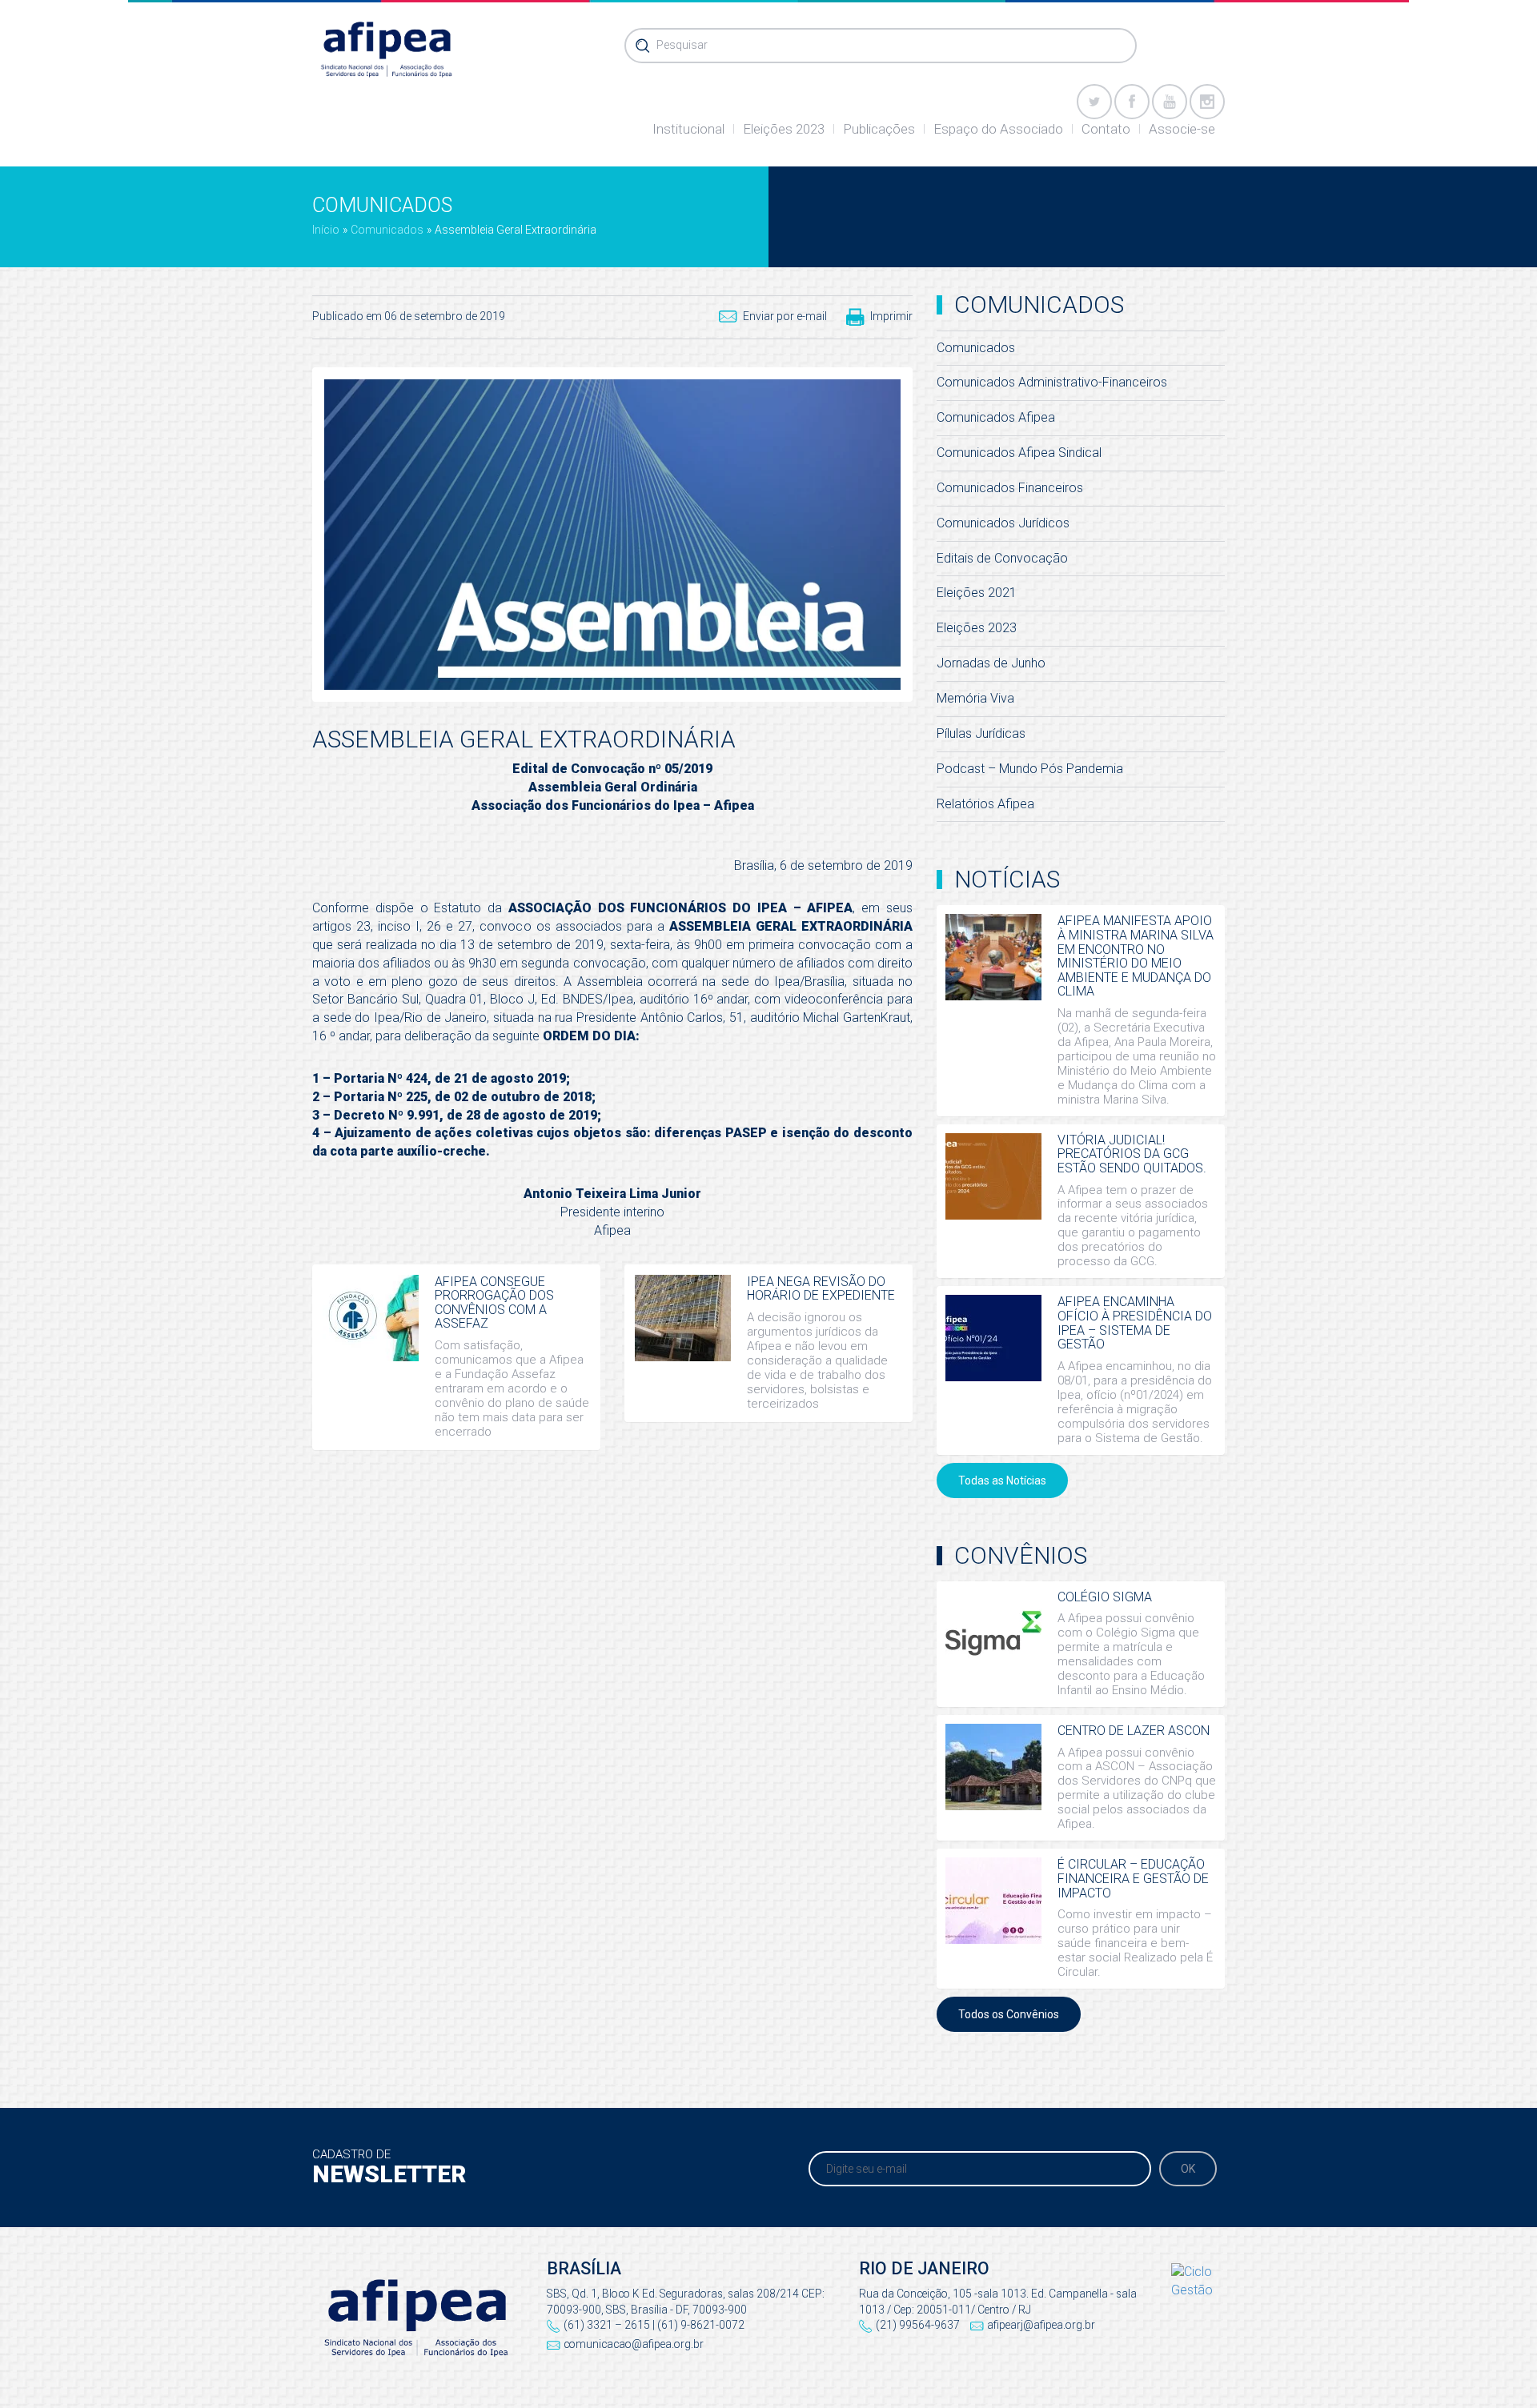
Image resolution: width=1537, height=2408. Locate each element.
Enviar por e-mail (785, 316)
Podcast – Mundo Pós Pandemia (1030, 769)
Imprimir (891, 316)
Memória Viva (975, 698)
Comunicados (387, 230)
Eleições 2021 (977, 593)
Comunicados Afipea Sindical (1019, 453)
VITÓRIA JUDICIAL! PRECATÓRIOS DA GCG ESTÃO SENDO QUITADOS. (1132, 1154)
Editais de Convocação (1002, 558)
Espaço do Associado (998, 129)
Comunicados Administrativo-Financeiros (1052, 382)
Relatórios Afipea (985, 804)
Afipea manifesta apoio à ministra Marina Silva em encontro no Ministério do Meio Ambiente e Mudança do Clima (1136, 956)
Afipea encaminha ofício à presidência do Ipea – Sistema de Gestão (1135, 1323)
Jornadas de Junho (991, 663)
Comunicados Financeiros (1010, 488)
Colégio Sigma (1105, 1597)
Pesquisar (682, 45)
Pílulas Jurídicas (981, 733)
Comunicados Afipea (996, 417)
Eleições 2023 (784, 129)
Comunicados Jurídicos (1003, 523)
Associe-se (1182, 129)
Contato (1106, 129)
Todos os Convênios (1009, 2014)
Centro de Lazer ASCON (1134, 1731)
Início (326, 230)
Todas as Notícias (1002, 1480)
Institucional (688, 129)
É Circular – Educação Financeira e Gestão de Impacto (1133, 1878)
